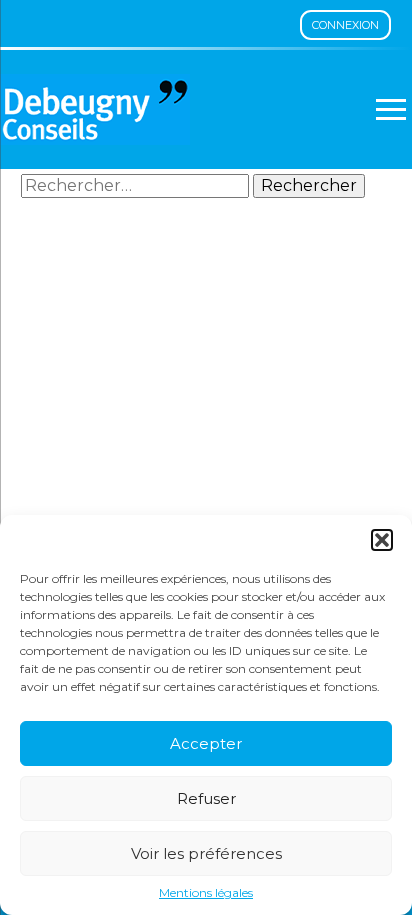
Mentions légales (206, 893)
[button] (382, 540)
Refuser (206, 798)
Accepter (206, 743)
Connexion (345, 25)
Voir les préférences (206, 853)
